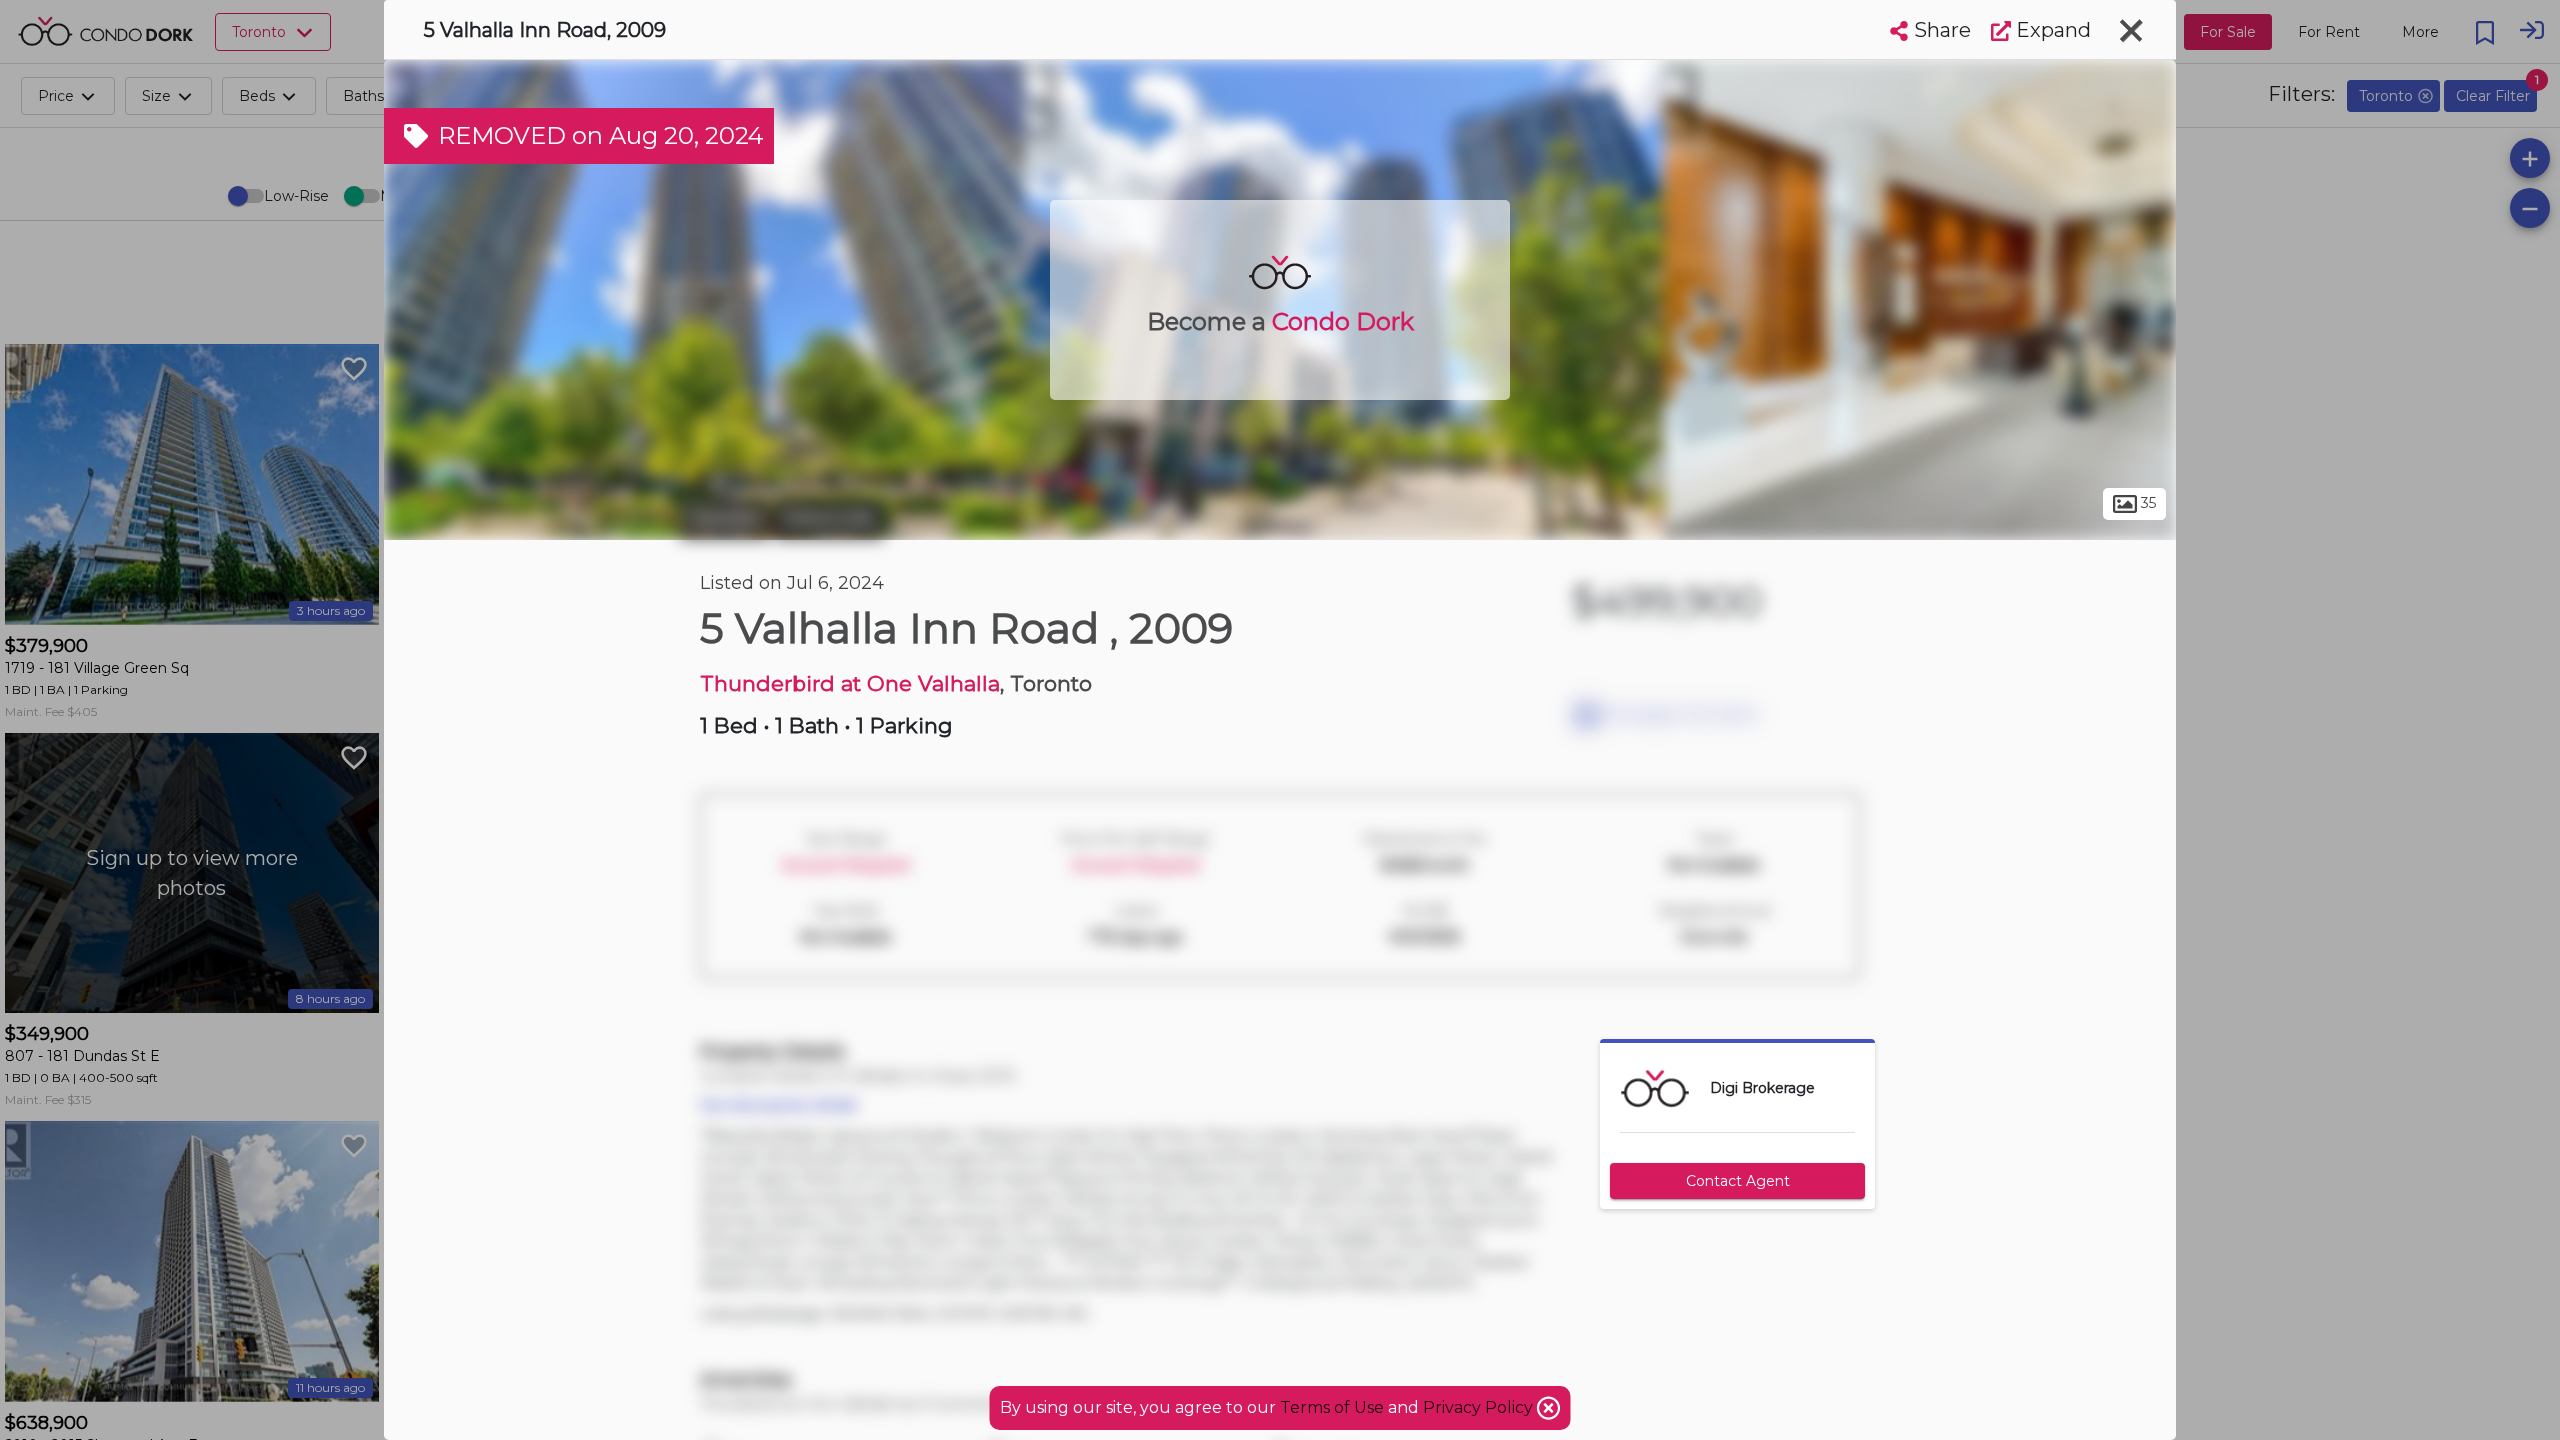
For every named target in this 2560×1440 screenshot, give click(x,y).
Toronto (725, 518)
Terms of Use (1332, 1407)
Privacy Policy (1480, 1407)
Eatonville (829, 518)
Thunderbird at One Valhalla (850, 683)
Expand (2051, 30)
